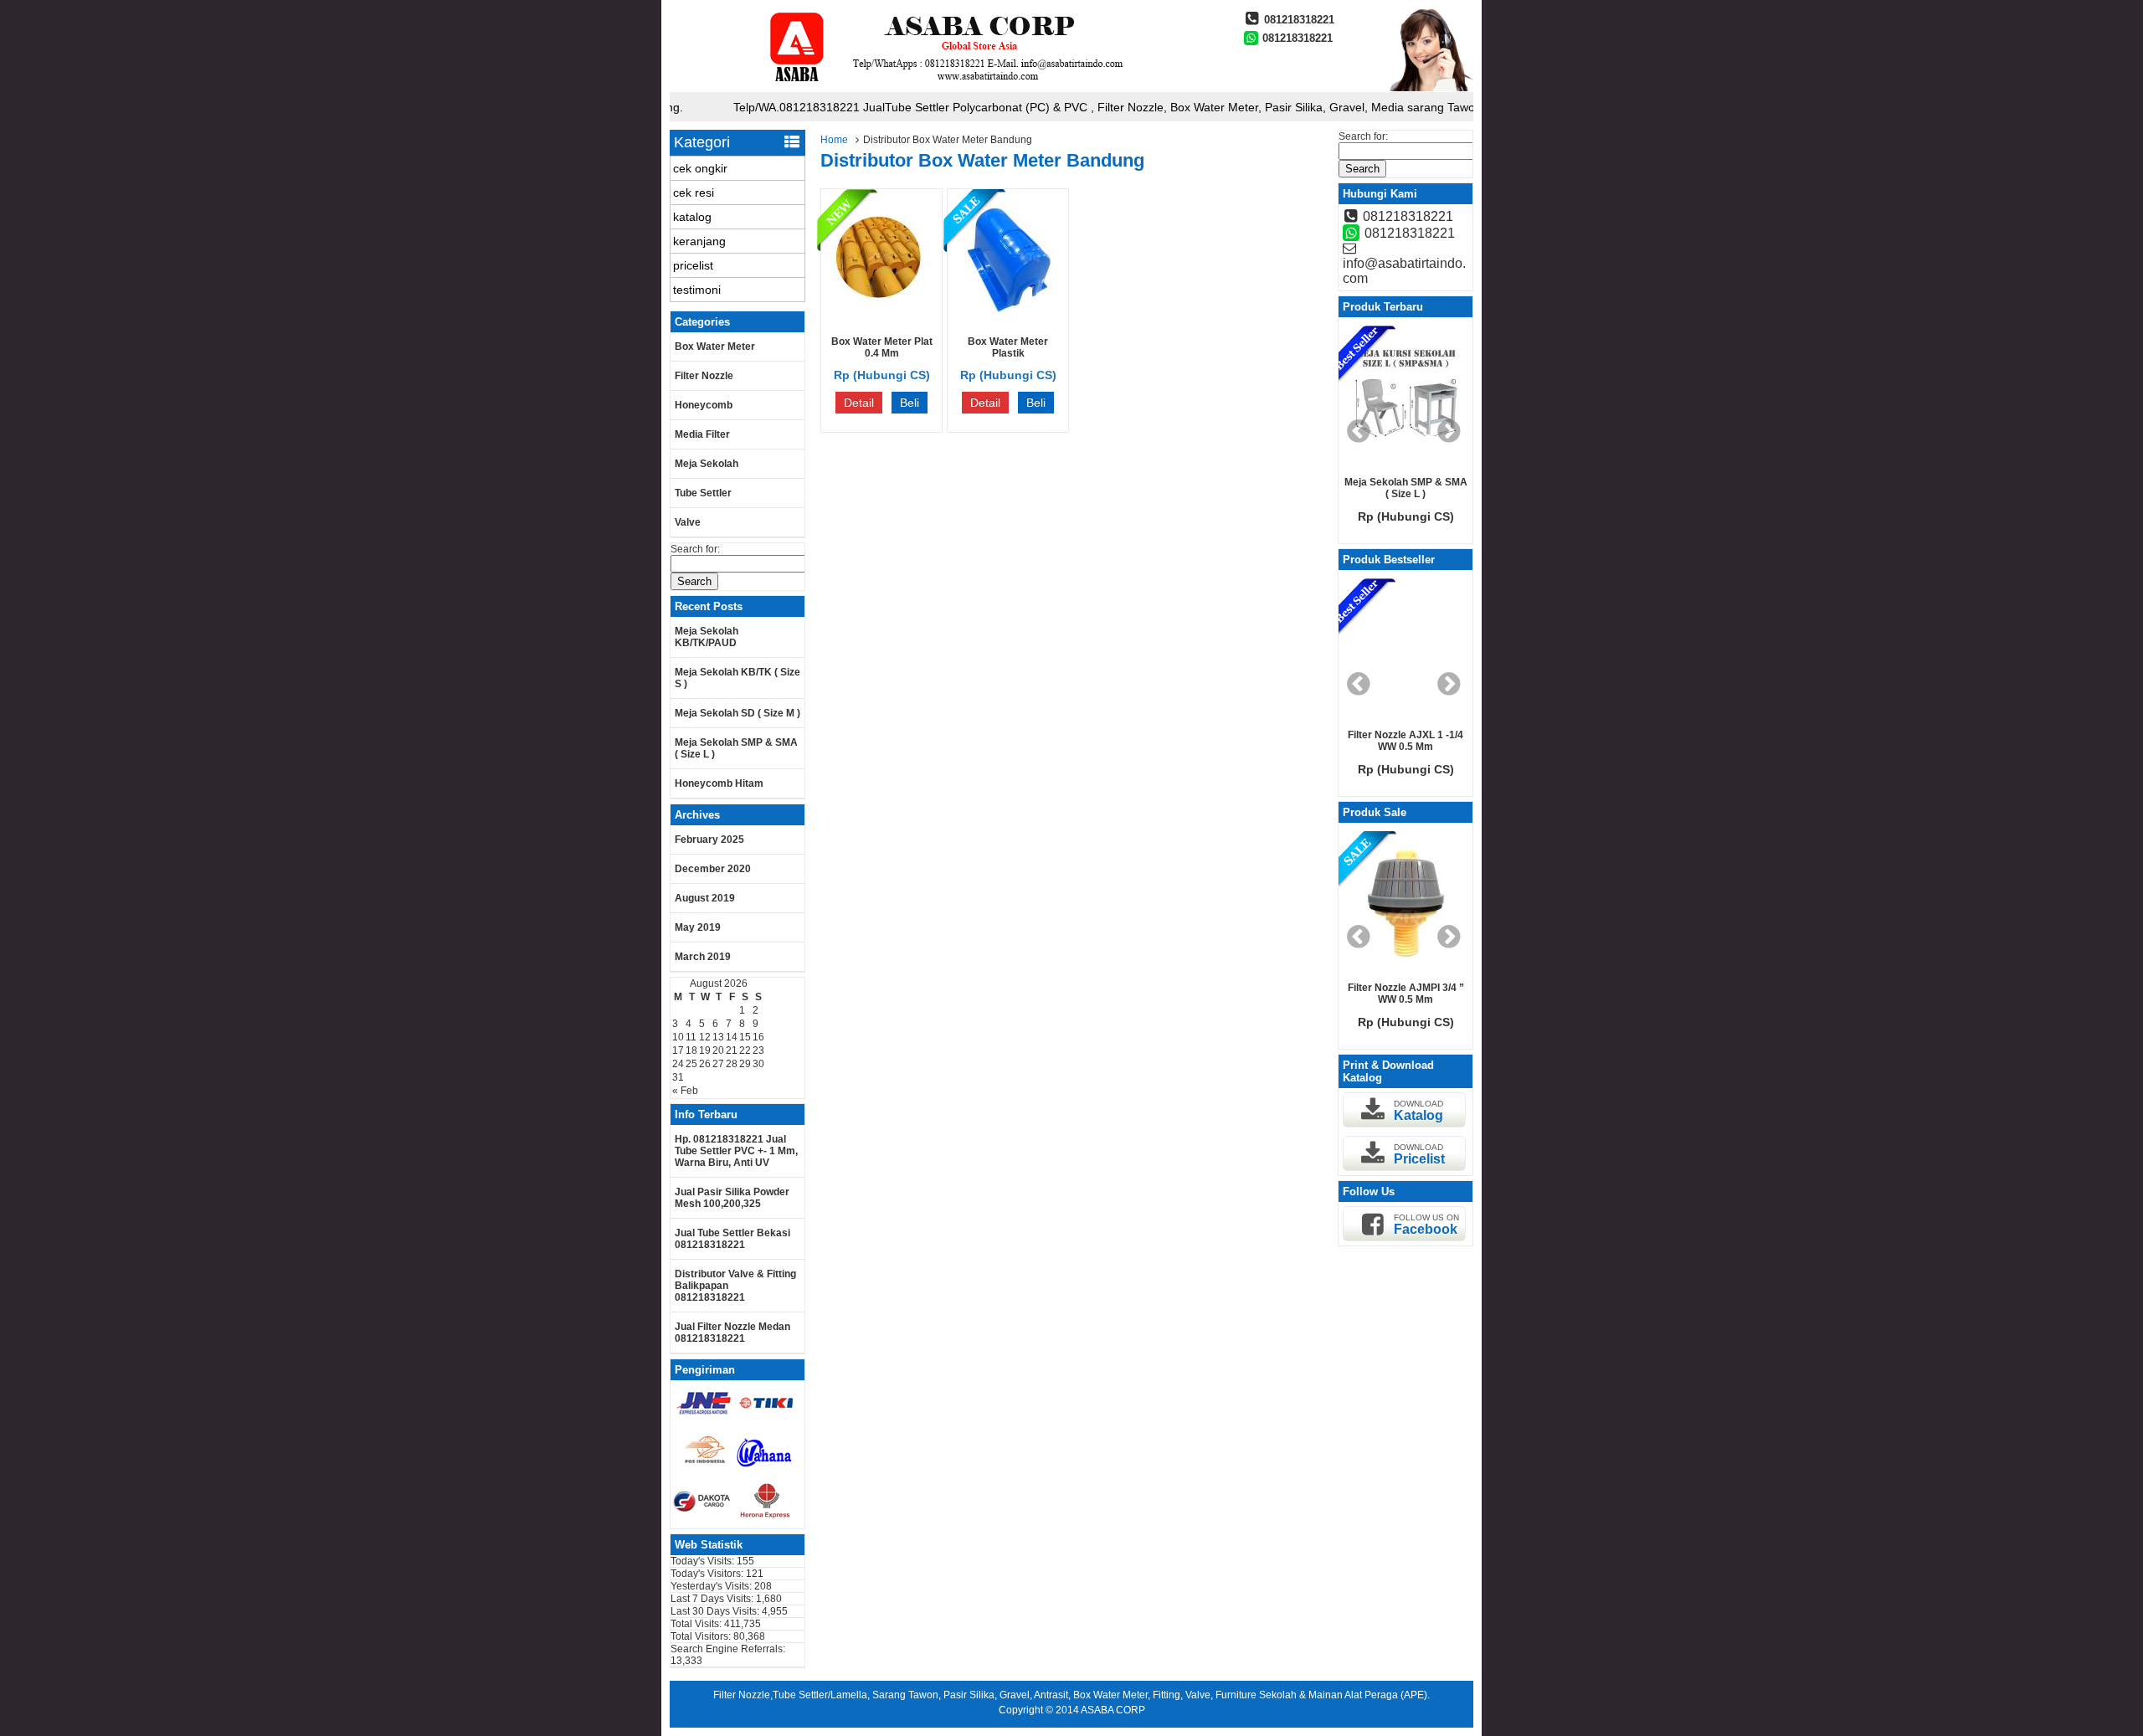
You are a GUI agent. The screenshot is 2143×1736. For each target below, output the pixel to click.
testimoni (697, 290)
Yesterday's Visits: (712, 1586)
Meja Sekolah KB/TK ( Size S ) (737, 678)
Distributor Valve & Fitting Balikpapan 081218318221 (735, 1286)
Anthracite (1416, 735)
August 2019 (705, 898)
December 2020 (713, 869)
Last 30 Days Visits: (716, 1611)
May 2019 (698, 927)
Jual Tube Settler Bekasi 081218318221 (732, 1239)
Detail (859, 403)
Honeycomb (704, 405)
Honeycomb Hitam (719, 783)
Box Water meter (715, 347)
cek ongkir (700, 168)
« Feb (685, 1091)
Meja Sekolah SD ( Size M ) (737, 713)
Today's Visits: (704, 1561)
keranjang (699, 241)
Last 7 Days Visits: (713, 1599)
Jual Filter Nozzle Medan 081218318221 (732, 1333)
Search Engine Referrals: (728, 1649)
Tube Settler (703, 493)
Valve (688, 522)
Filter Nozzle (704, 376)
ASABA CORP (1113, 1710)
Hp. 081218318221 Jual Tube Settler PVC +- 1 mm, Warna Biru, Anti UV (736, 1151)
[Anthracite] (1416, 650)
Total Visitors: (702, 1636)
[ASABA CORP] (942, 88)
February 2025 (709, 840)
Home (834, 140)
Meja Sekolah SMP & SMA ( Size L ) (736, 748)
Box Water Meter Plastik (1008, 347)
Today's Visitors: (708, 1574)
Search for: (695, 549)
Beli (910, 403)
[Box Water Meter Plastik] (1008, 311)
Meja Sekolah (707, 464)
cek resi (694, 193)
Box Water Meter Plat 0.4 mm (882, 347)
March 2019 (703, 957)
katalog (692, 217)
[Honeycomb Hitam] (1414, 397)
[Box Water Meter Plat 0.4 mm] (882, 311)
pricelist (693, 265)
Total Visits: (697, 1624)
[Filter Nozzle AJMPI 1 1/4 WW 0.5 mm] (1416, 902)
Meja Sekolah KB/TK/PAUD (707, 637)
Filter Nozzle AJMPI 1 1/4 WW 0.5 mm (1416, 994)
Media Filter (702, 434)
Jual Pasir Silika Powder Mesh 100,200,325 (732, 1198)
